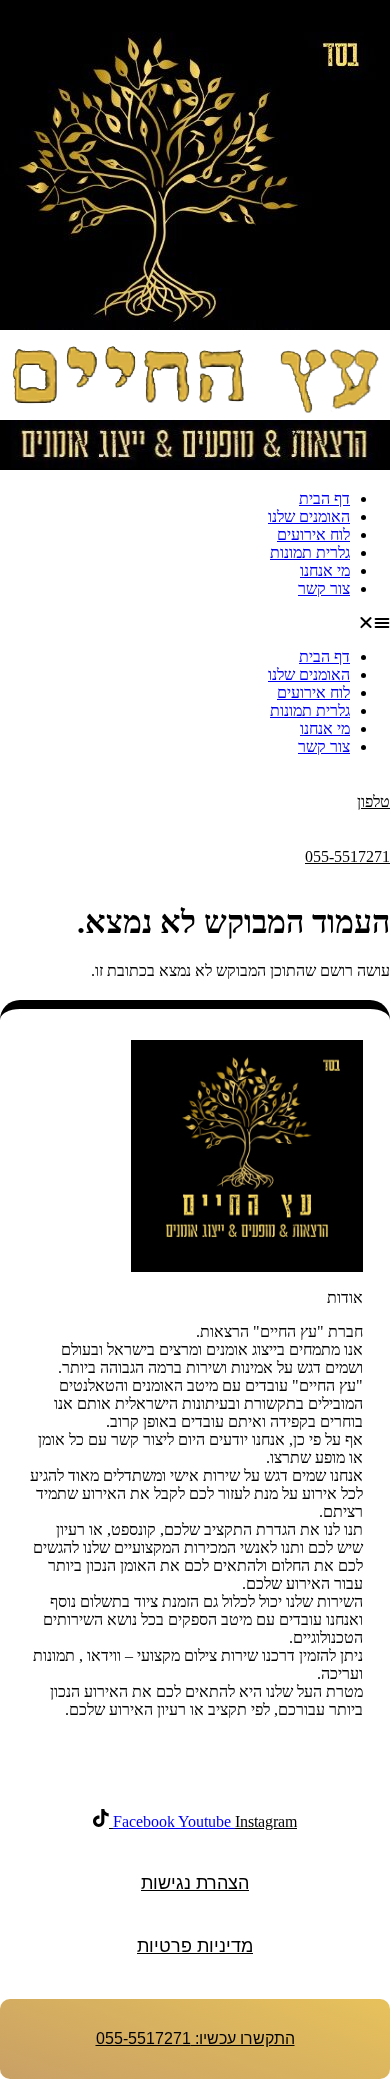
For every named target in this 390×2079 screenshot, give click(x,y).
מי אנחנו (325, 570)
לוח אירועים (313, 534)
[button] (195, 623)
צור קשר (324, 588)
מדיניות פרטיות (195, 1946)
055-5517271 (347, 856)
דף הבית (324, 498)
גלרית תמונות (310, 552)
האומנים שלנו (309, 516)
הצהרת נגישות (195, 1883)
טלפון (373, 801)
